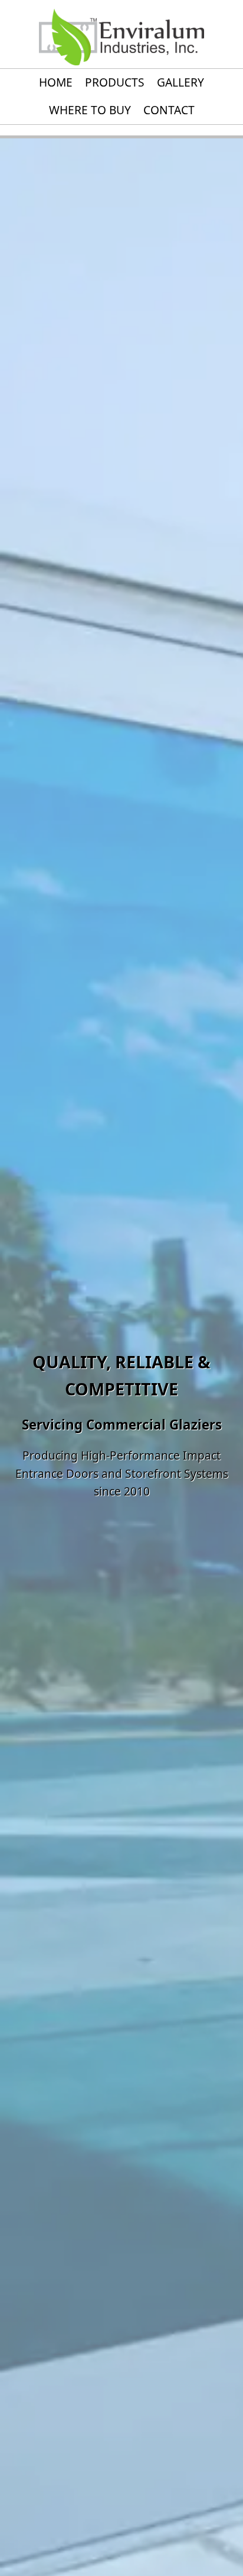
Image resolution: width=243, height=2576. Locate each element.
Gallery (180, 82)
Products (115, 82)
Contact (169, 110)
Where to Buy (90, 110)
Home (56, 82)
